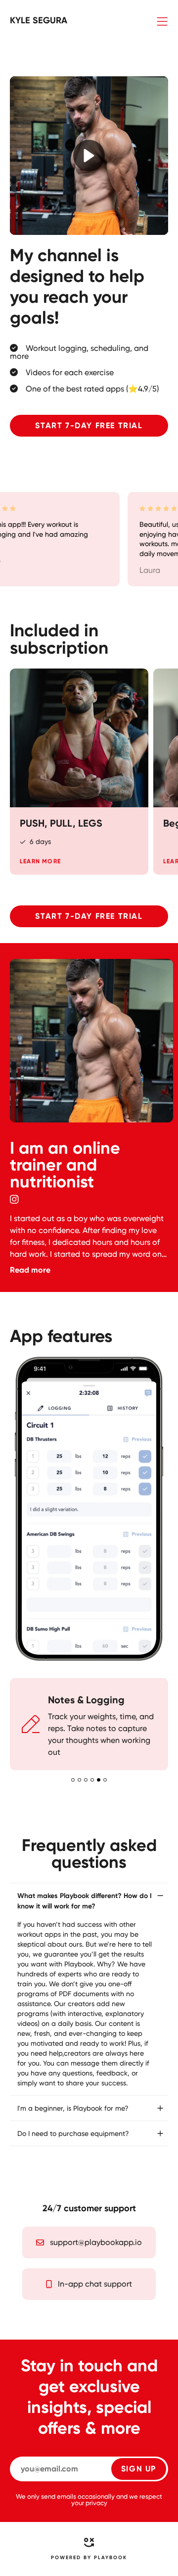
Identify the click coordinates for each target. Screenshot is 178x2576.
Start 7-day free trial (89, 425)
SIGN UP (139, 2469)
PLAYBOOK (111, 2558)
